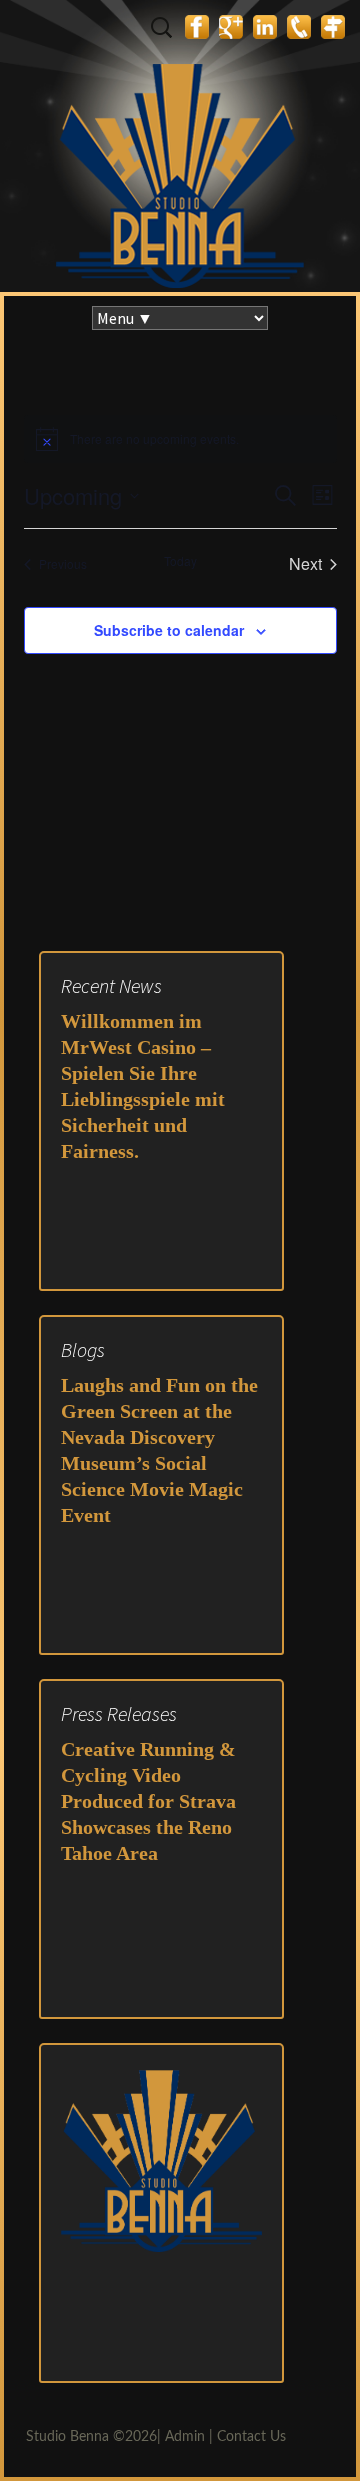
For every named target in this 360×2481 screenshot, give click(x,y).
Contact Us (251, 2437)
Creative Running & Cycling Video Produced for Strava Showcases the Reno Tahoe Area (148, 1801)
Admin (185, 2437)
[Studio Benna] (180, 146)
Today (180, 561)
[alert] (154, 439)
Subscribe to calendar (169, 630)
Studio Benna (67, 2437)
